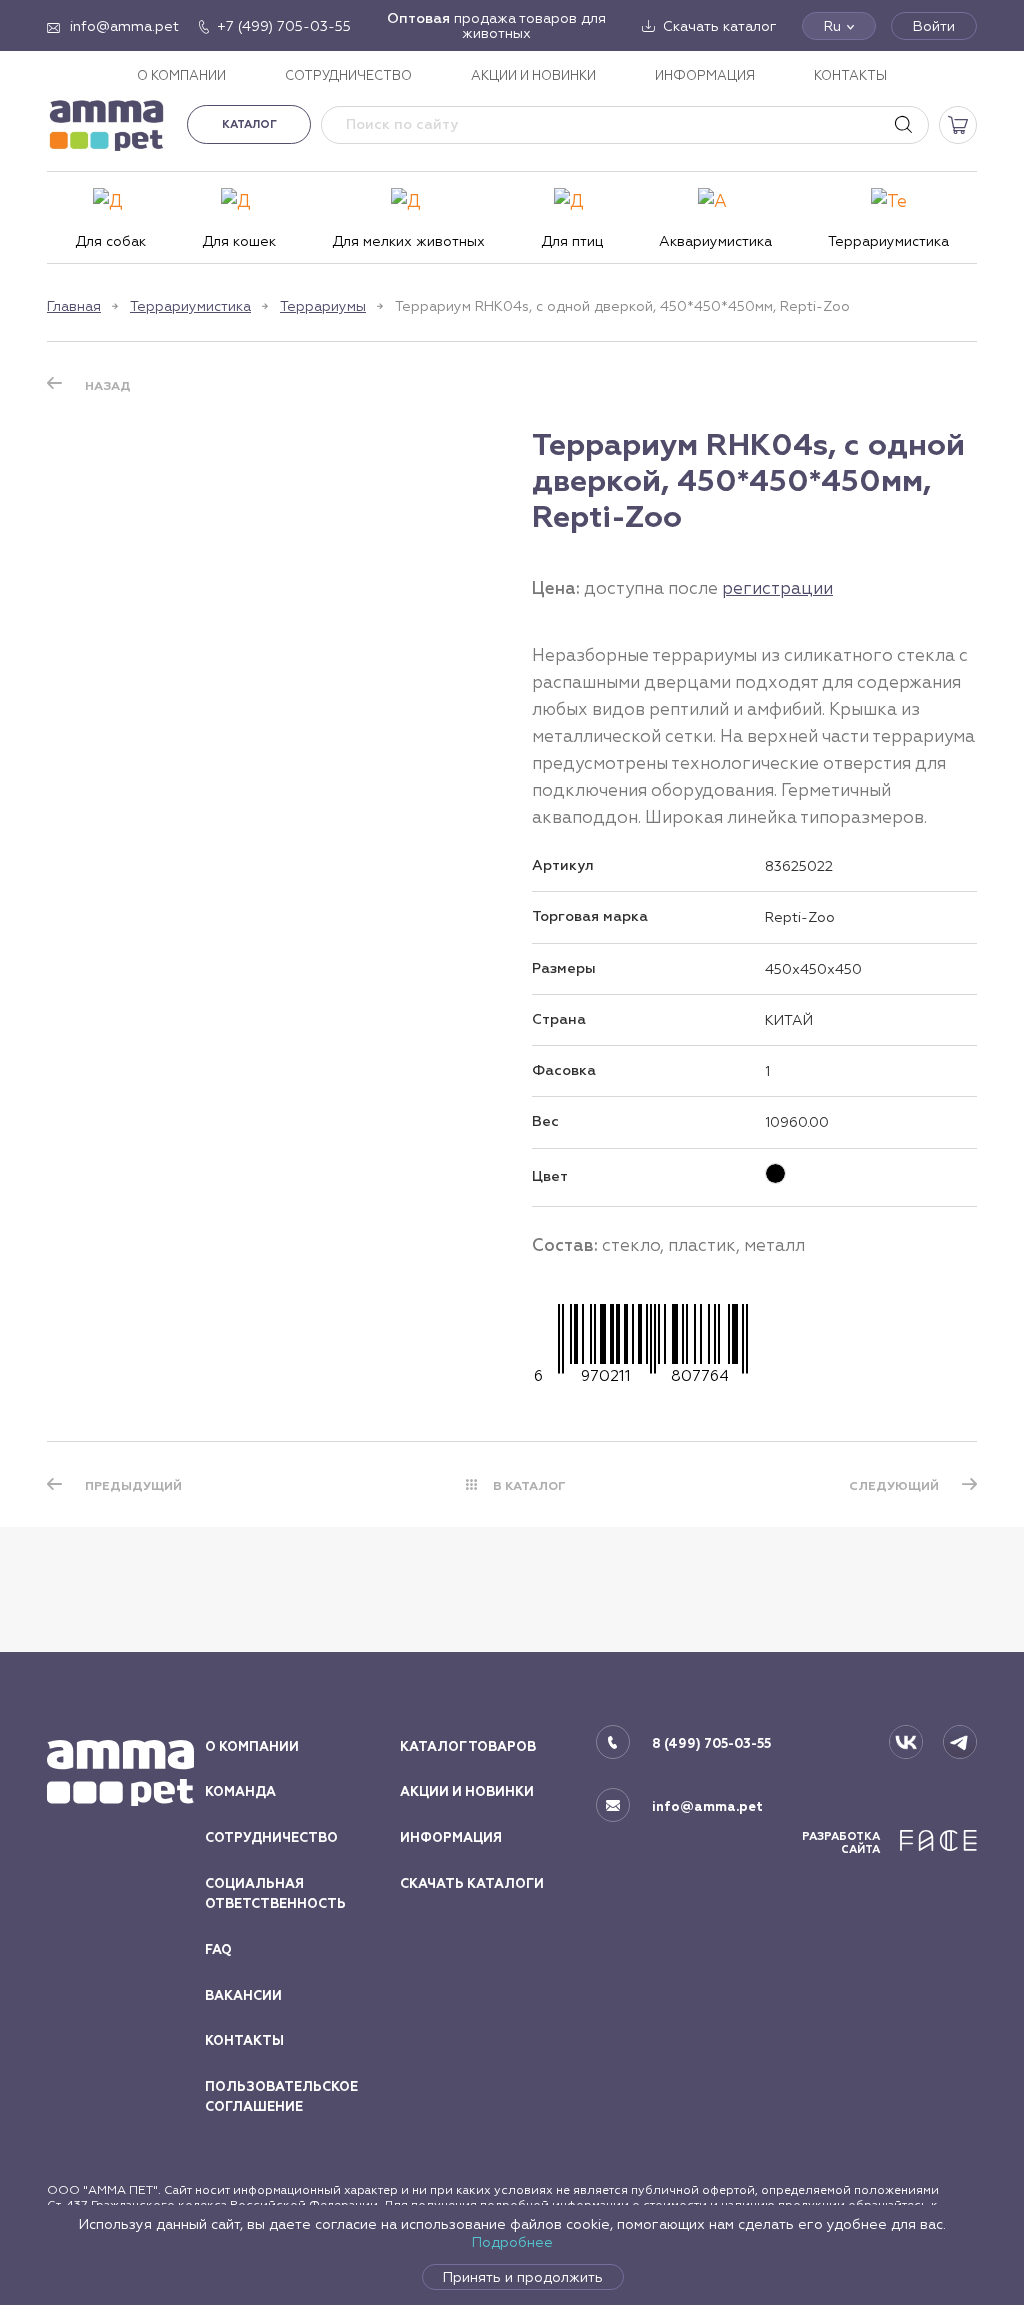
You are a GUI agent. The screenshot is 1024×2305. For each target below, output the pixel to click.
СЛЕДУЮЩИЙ (894, 1486)
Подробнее (512, 2242)
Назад (108, 386)
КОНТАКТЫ (850, 75)
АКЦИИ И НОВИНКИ (533, 75)
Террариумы (323, 306)
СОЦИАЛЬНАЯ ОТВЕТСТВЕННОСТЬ (275, 1894)
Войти (934, 26)
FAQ (218, 1950)
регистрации (777, 588)
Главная (74, 306)
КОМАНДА (240, 1792)
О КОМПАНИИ (181, 75)
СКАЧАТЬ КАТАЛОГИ (472, 1884)
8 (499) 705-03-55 (711, 1744)
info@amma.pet (707, 1807)
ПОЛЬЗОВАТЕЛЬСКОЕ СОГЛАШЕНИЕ (281, 2097)
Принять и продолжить (523, 2277)
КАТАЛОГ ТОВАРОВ (468, 1747)
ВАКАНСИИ (243, 1996)
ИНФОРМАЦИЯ (705, 75)
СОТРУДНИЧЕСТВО (348, 75)
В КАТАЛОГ (529, 1486)
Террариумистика (190, 306)
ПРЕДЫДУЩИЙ (133, 1486)
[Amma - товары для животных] (107, 124)
